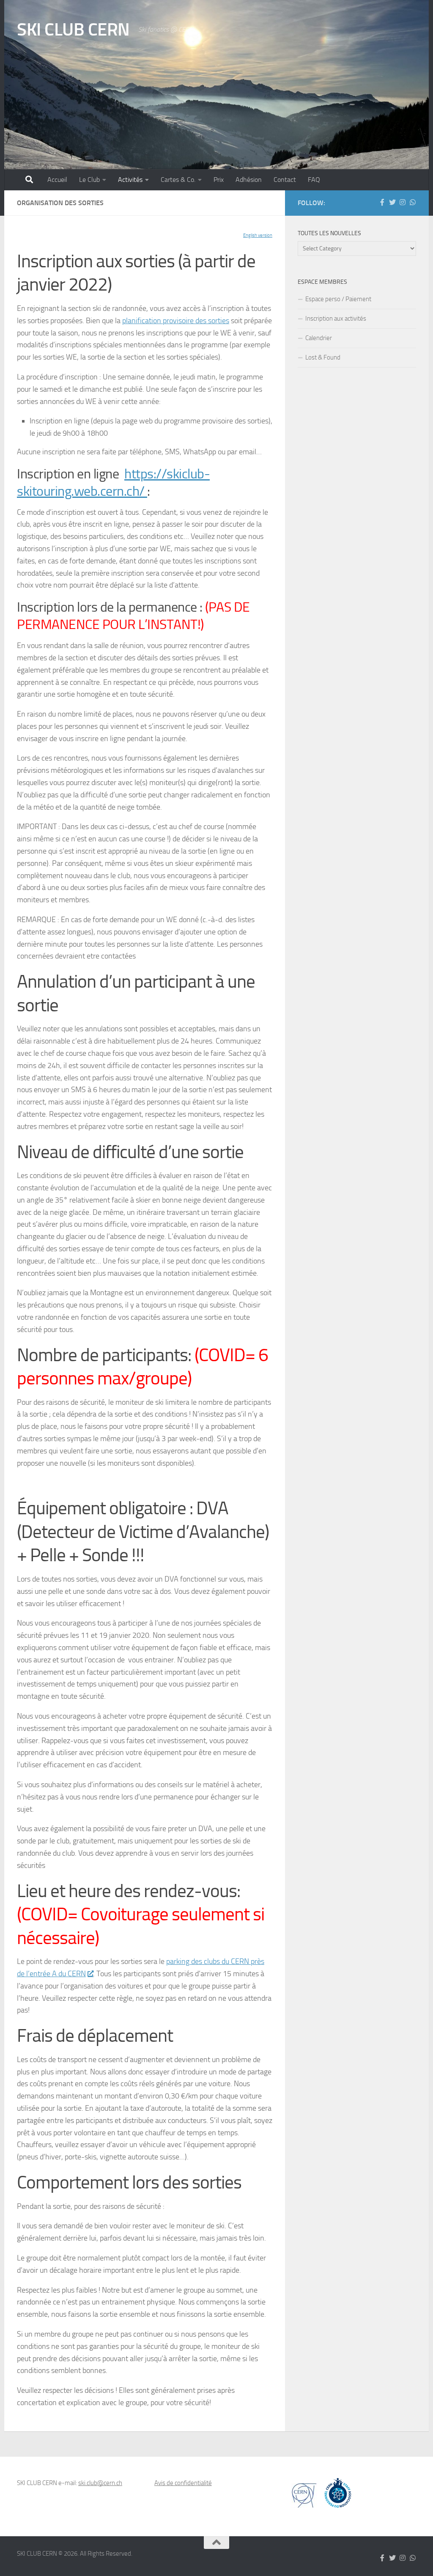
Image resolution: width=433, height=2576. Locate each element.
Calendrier (319, 338)
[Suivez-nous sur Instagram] (403, 202)
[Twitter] (392, 202)
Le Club (89, 180)
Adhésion (249, 180)
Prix (219, 180)
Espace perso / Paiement (338, 299)
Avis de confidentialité (183, 2483)
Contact (285, 180)
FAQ (314, 180)
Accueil (57, 180)
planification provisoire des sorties (176, 321)
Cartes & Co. (178, 180)
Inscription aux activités (336, 319)
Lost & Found (323, 357)
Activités (130, 180)
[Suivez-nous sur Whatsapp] (413, 202)
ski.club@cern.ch (100, 2483)
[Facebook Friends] (382, 202)
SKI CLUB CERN (73, 30)
